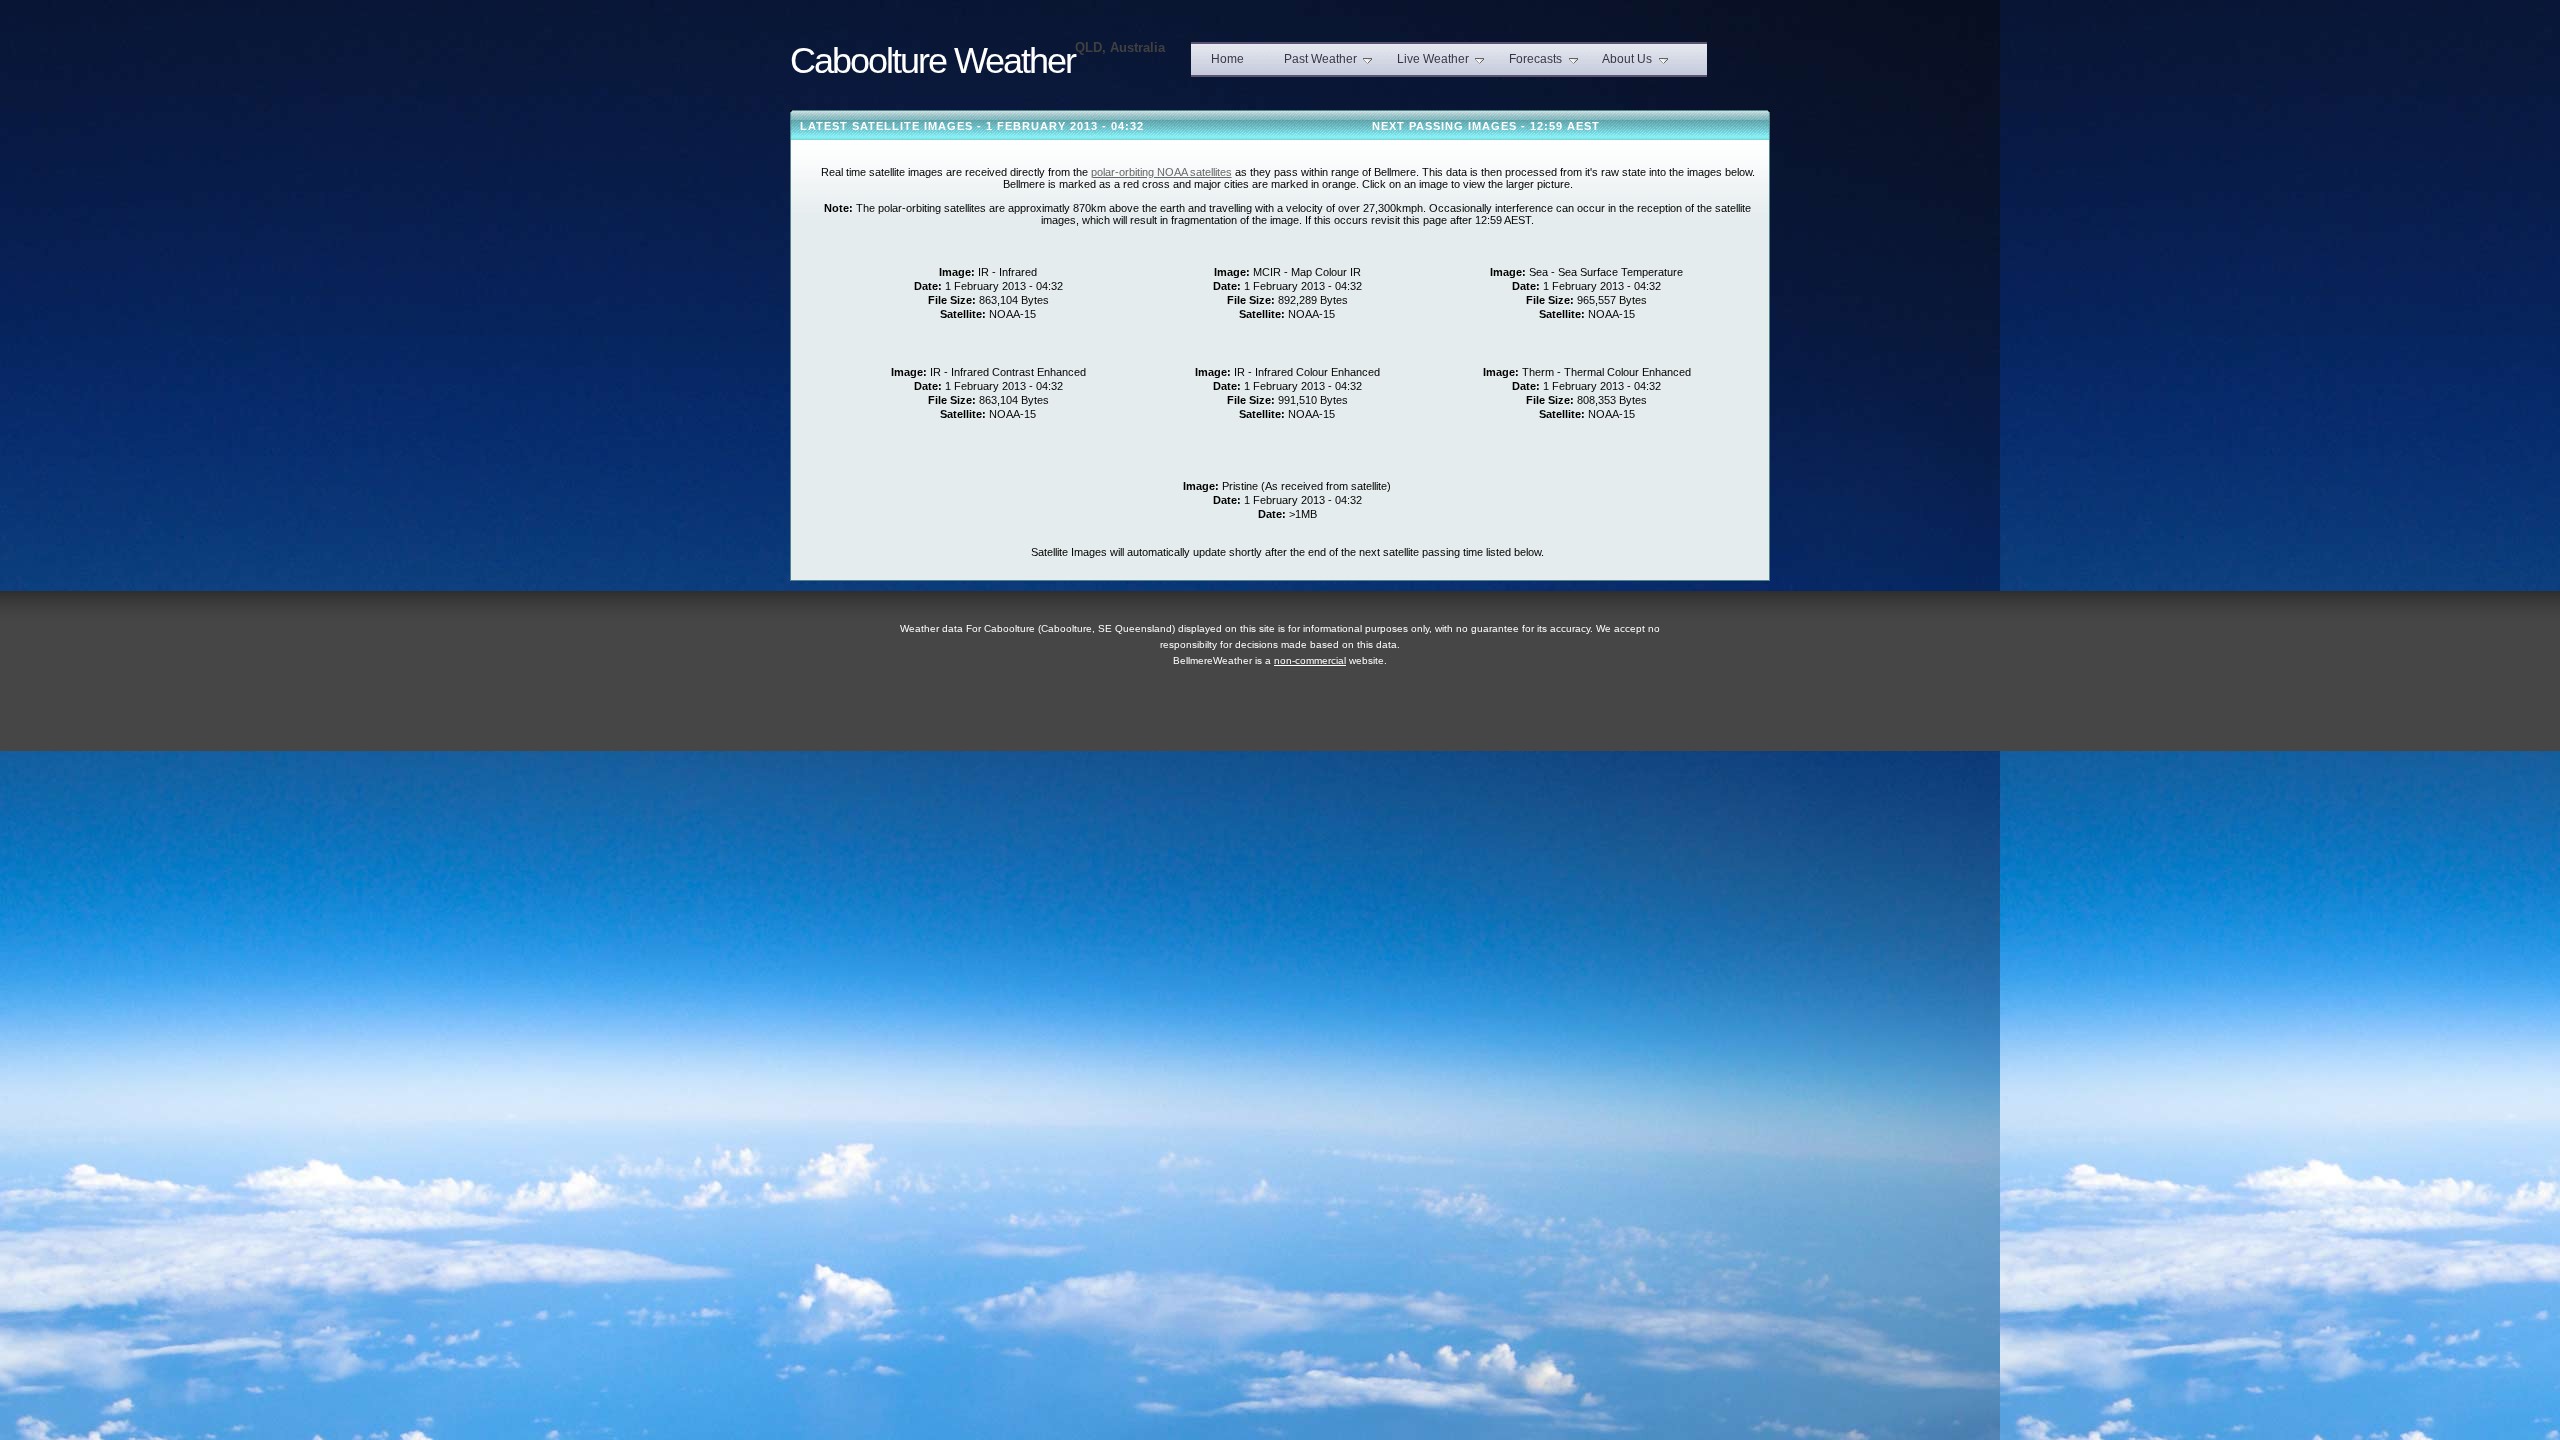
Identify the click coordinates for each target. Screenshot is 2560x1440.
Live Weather (1433, 59)
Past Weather (1320, 59)
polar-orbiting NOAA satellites (1161, 172)
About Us (1627, 59)
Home (1227, 59)
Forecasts (1535, 59)
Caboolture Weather (932, 60)
